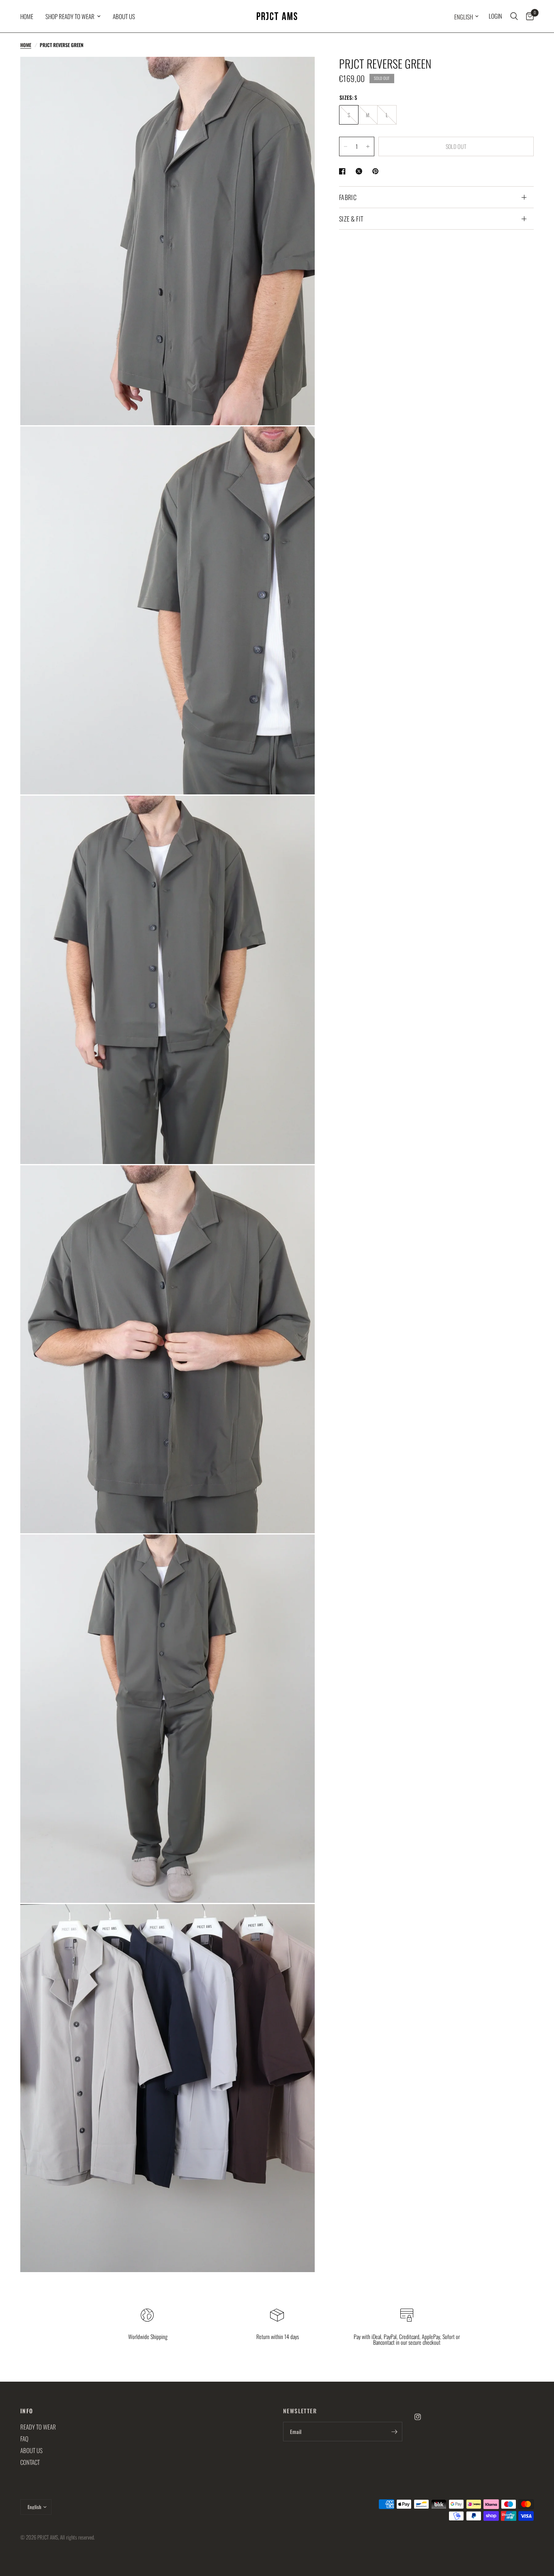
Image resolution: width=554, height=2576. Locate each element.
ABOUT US (124, 16)
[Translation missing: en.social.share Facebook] (344, 171)
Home (27, 16)
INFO (27, 2411)
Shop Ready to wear (70, 16)
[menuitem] (30, 16)
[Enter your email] (394, 2432)
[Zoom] (298, 74)
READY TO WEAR (38, 2427)
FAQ (24, 2438)
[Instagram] (423, 2417)
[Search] (514, 16)
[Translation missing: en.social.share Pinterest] (377, 171)
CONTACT (30, 2462)
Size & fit (351, 219)
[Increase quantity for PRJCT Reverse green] (368, 146)
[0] (528, 16)
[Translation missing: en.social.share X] (361, 171)
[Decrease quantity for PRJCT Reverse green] (346, 146)
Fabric (348, 197)
